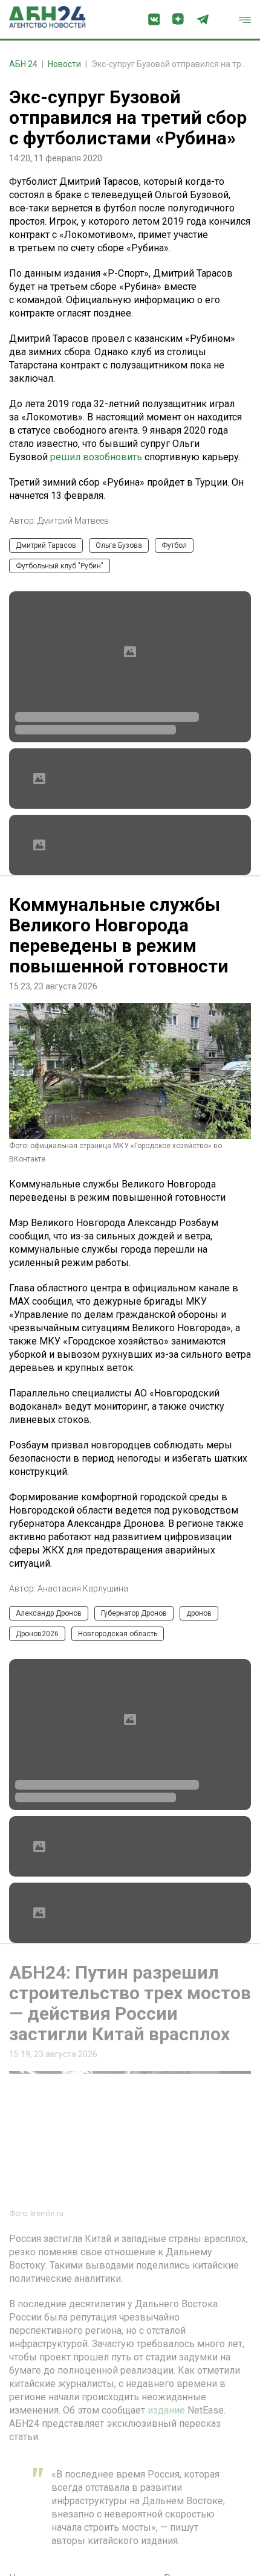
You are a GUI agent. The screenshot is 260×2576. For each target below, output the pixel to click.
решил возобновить (96, 457)
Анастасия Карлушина (83, 1588)
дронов (199, 1613)
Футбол (174, 545)
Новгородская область (118, 1634)
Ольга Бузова (119, 545)
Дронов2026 (37, 1634)
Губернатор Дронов (134, 1613)
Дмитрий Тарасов (46, 545)
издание (166, 2410)
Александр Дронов (49, 1613)
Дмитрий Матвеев (73, 521)
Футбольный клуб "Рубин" (60, 566)
